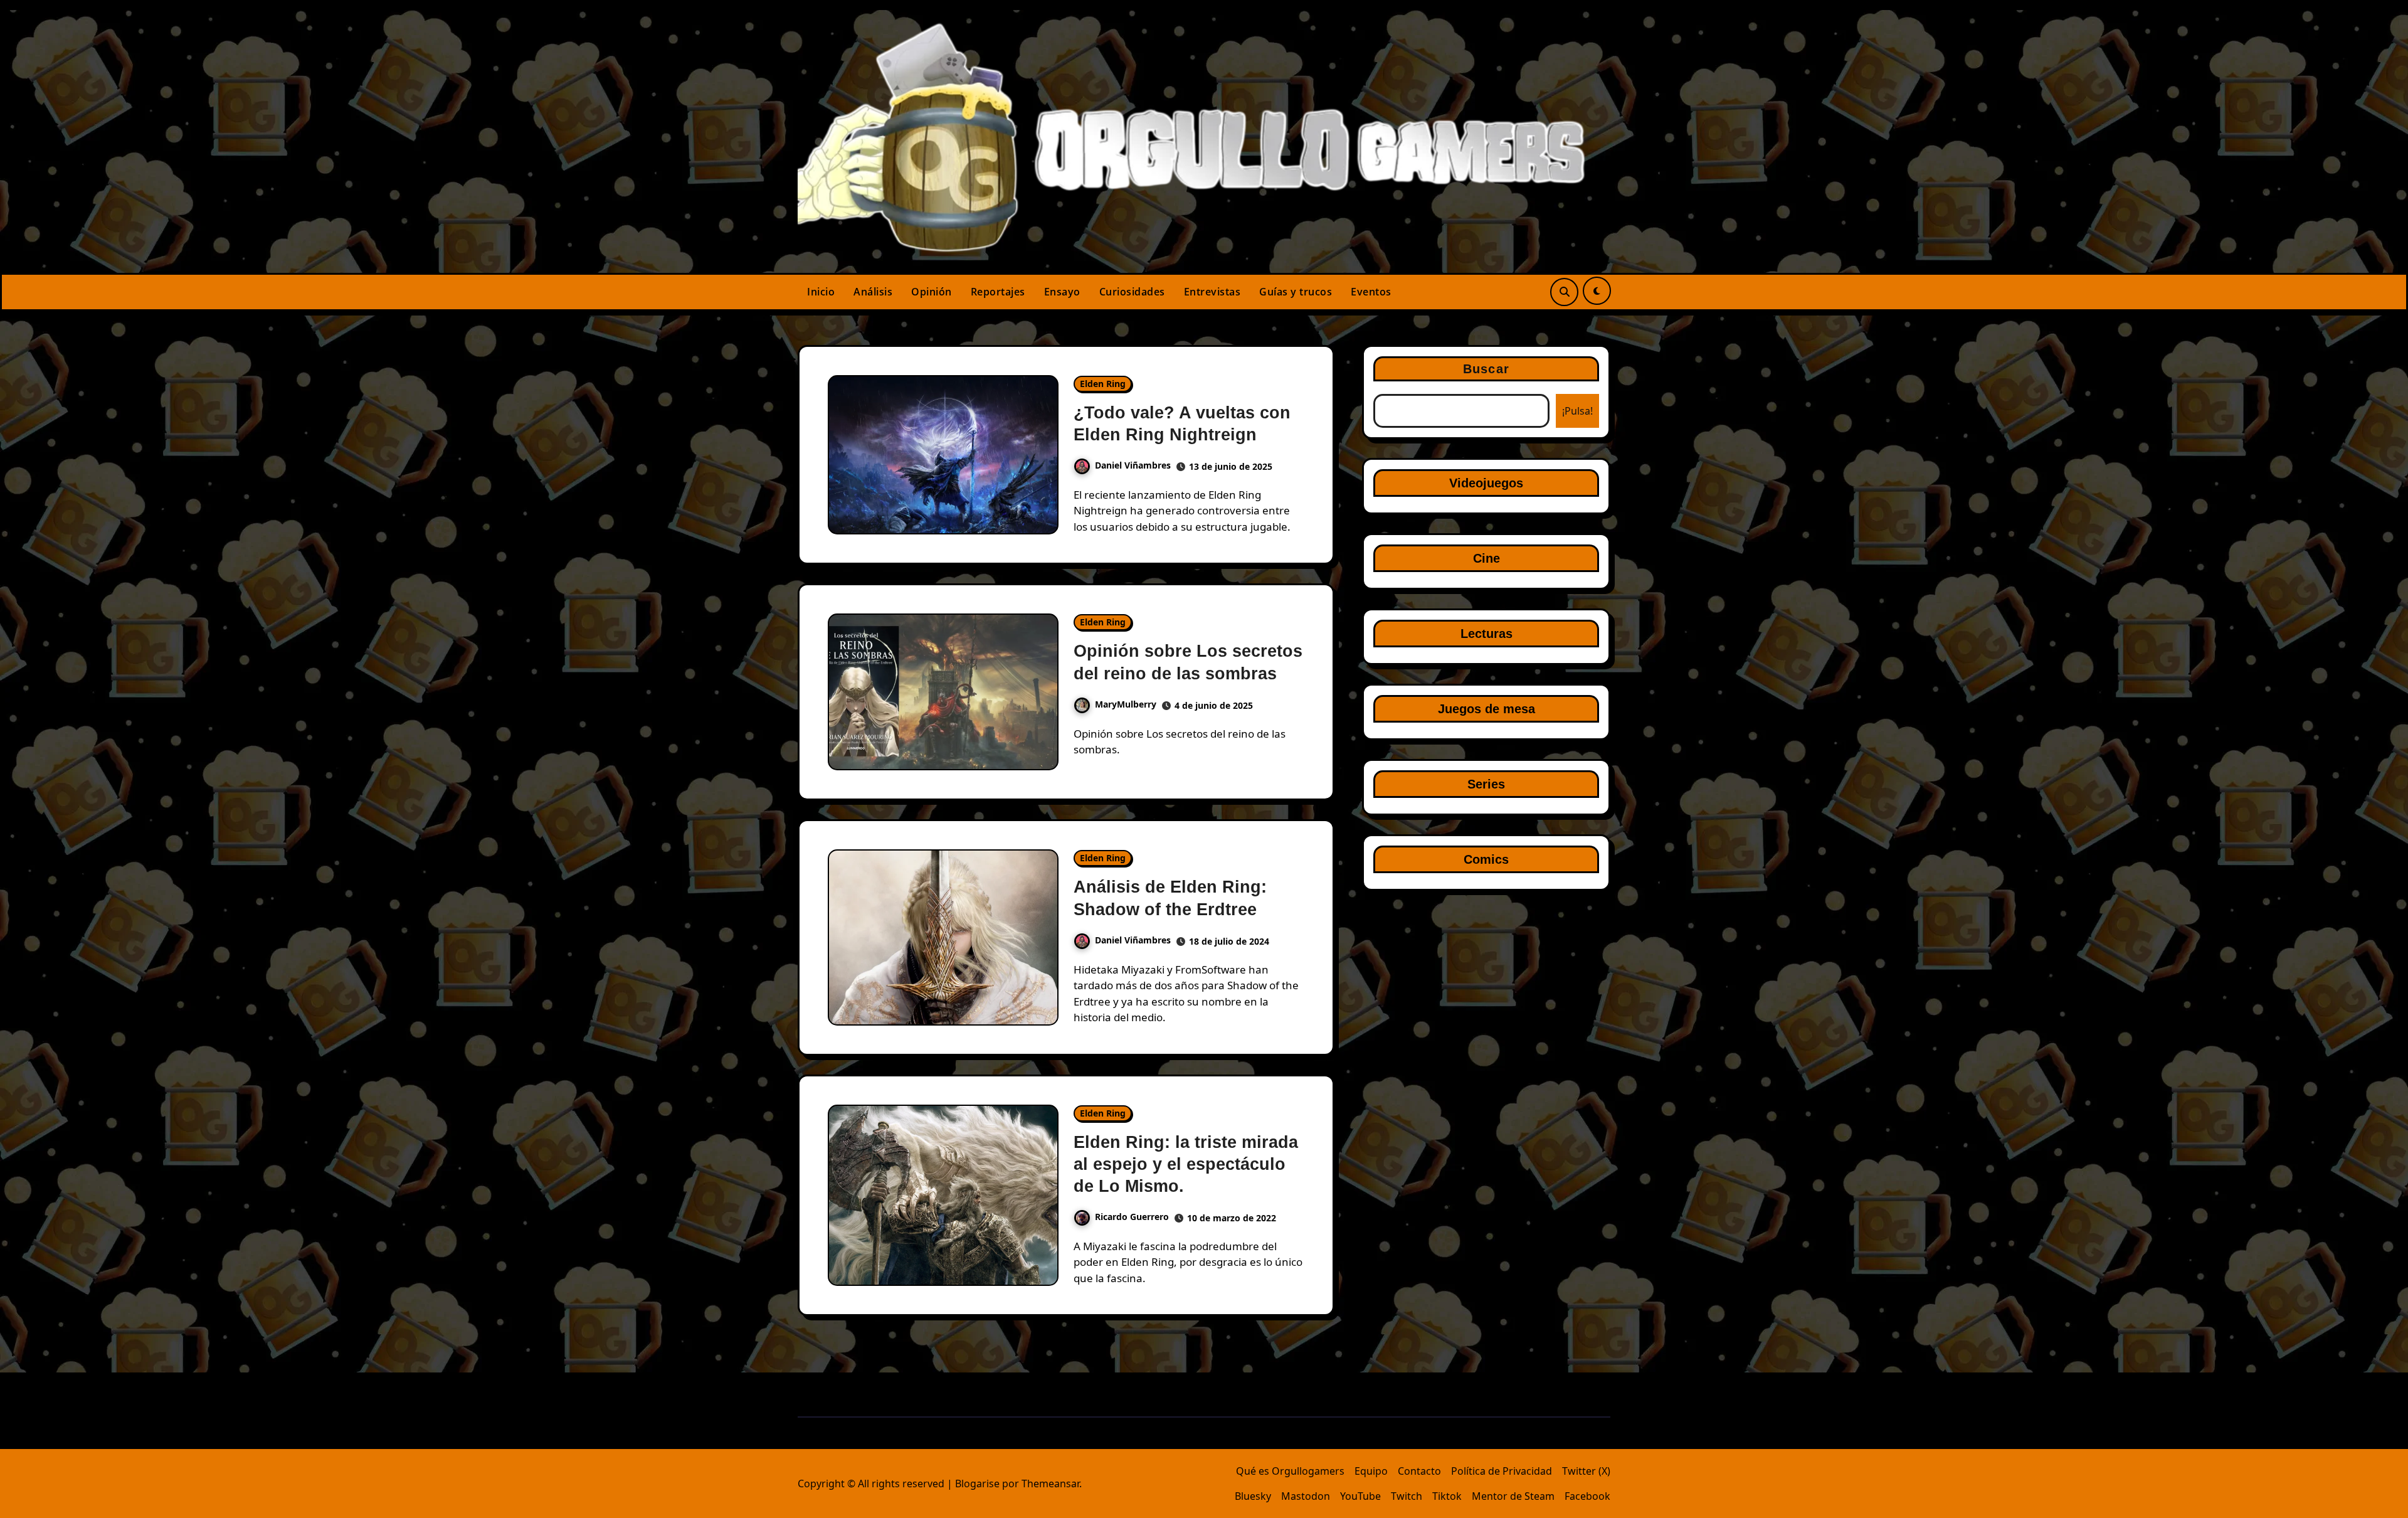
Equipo (1371, 1471)
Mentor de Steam (1513, 1496)
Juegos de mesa (1487, 709)
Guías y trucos (1296, 292)
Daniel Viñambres (1133, 465)
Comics (1486, 859)
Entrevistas (1212, 292)
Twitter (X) (1586, 1471)
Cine (1487, 558)
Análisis (873, 292)
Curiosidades (1132, 292)
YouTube (1360, 1496)
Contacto (1419, 1471)
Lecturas (1487, 634)
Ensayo (1062, 292)
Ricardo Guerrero (1132, 1217)
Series (1486, 784)
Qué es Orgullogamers (1290, 1471)
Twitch (1407, 1496)
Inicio (821, 292)
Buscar (1486, 369)
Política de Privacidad (1502, 1471)
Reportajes (998, 292)
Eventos (1371, 292)
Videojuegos (1486, 483)
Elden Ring (1103, 384)
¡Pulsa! (1577, 411)
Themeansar (1050, 1483)
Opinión (932, 292)
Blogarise (977, 1483)
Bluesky (1253, 1496)
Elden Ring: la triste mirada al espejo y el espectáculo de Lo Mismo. (1186, 1164)
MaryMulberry (1126, 704)
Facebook (1587, 1496)
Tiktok (1447, 1496)
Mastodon (1306, 1496)
